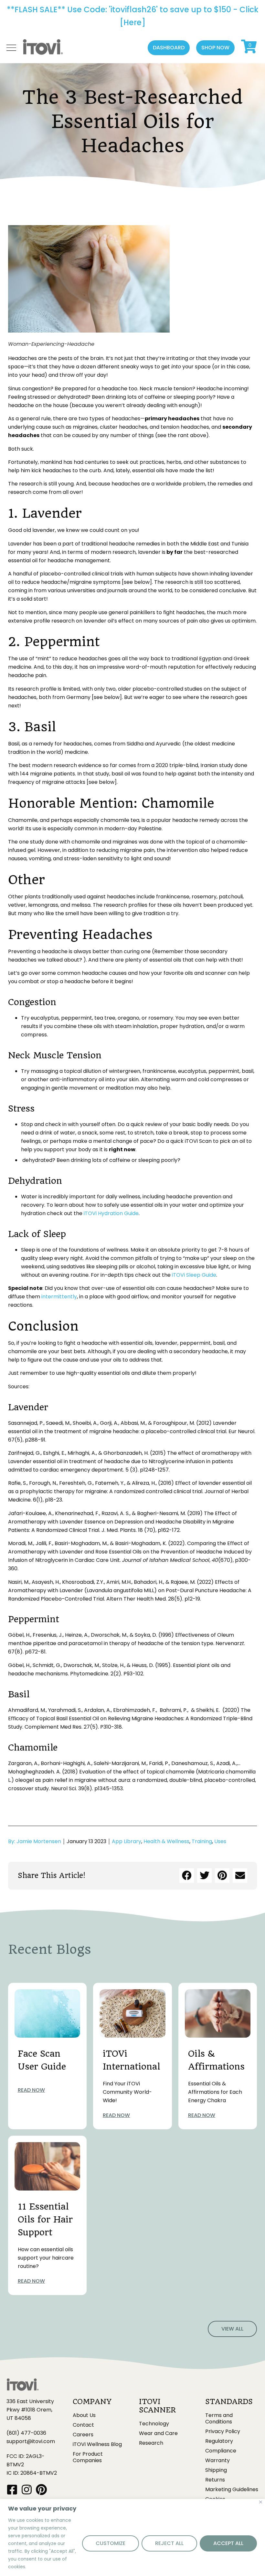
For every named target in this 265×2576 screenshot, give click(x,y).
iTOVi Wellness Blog (97, 2444)
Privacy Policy (223, 2431)
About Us (84, 2415)
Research (151, 2443)
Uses (220, 1841)
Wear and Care (158, 2433)
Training (202, 1841)
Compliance (221, 2451)
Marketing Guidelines (232, 2490)
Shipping (216, 2470)
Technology (154, 2424)
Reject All (169, 2543)
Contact (83, 2425)
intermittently (59, 1297)
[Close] (261, 2502)
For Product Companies (88, 2457)
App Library (127, 1841)
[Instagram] (27, 2489)
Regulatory (219, 2441)
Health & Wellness (166, 1841)
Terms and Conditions (219, 2419)
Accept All (228, 2543)
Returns (215, 2480)
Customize (111, 2543)
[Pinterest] (41, 2489)
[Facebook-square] (12, 2489)
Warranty (217, 2461)
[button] (169, 48)
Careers (83, 2435)
